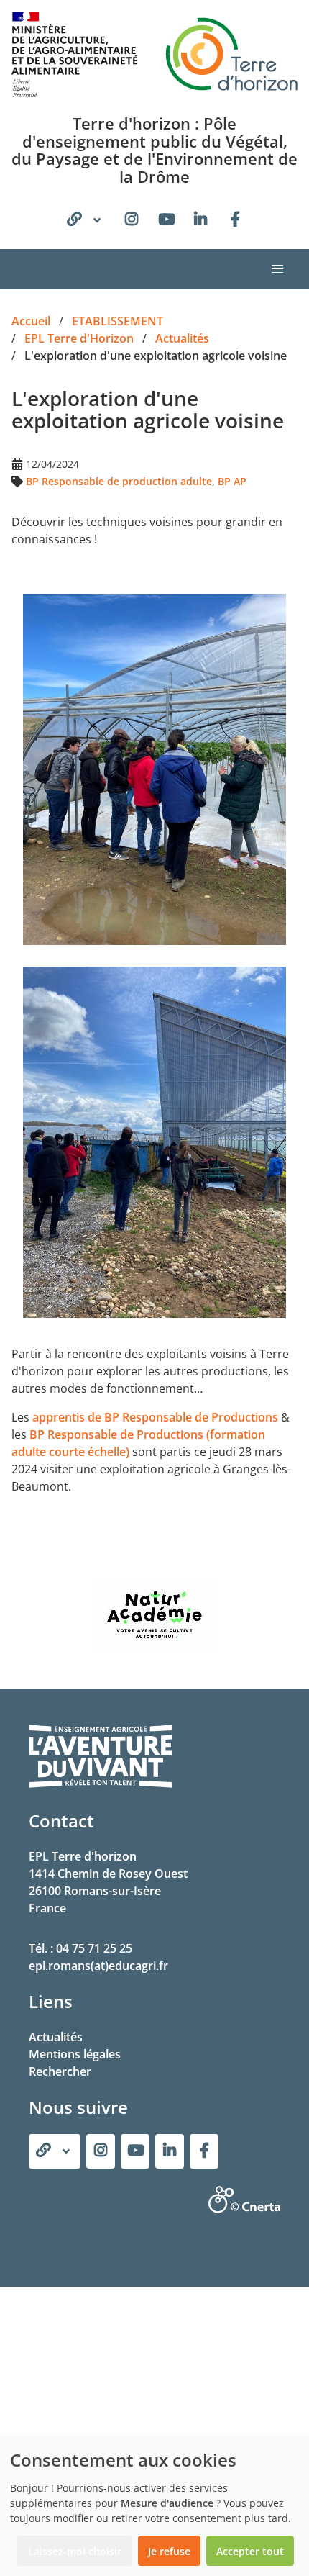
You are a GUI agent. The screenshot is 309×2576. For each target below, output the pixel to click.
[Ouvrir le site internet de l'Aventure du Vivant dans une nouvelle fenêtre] (101, 1785)
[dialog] (154, 2505)
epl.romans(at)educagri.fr (98, 1966)
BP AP (232, 481)
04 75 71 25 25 (94, 1948)
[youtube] (166, 220)
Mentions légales (75, 2054)
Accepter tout (250, 2551)
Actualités (56, 2037)
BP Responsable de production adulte (119, 481)
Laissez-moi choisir (75, 2551)
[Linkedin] (200, 220)
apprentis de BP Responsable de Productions (157, 1417)
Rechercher (60, 2071)
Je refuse (169, 2551)
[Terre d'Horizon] (235, 220)
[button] (277, 269)
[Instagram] (132, 220)
